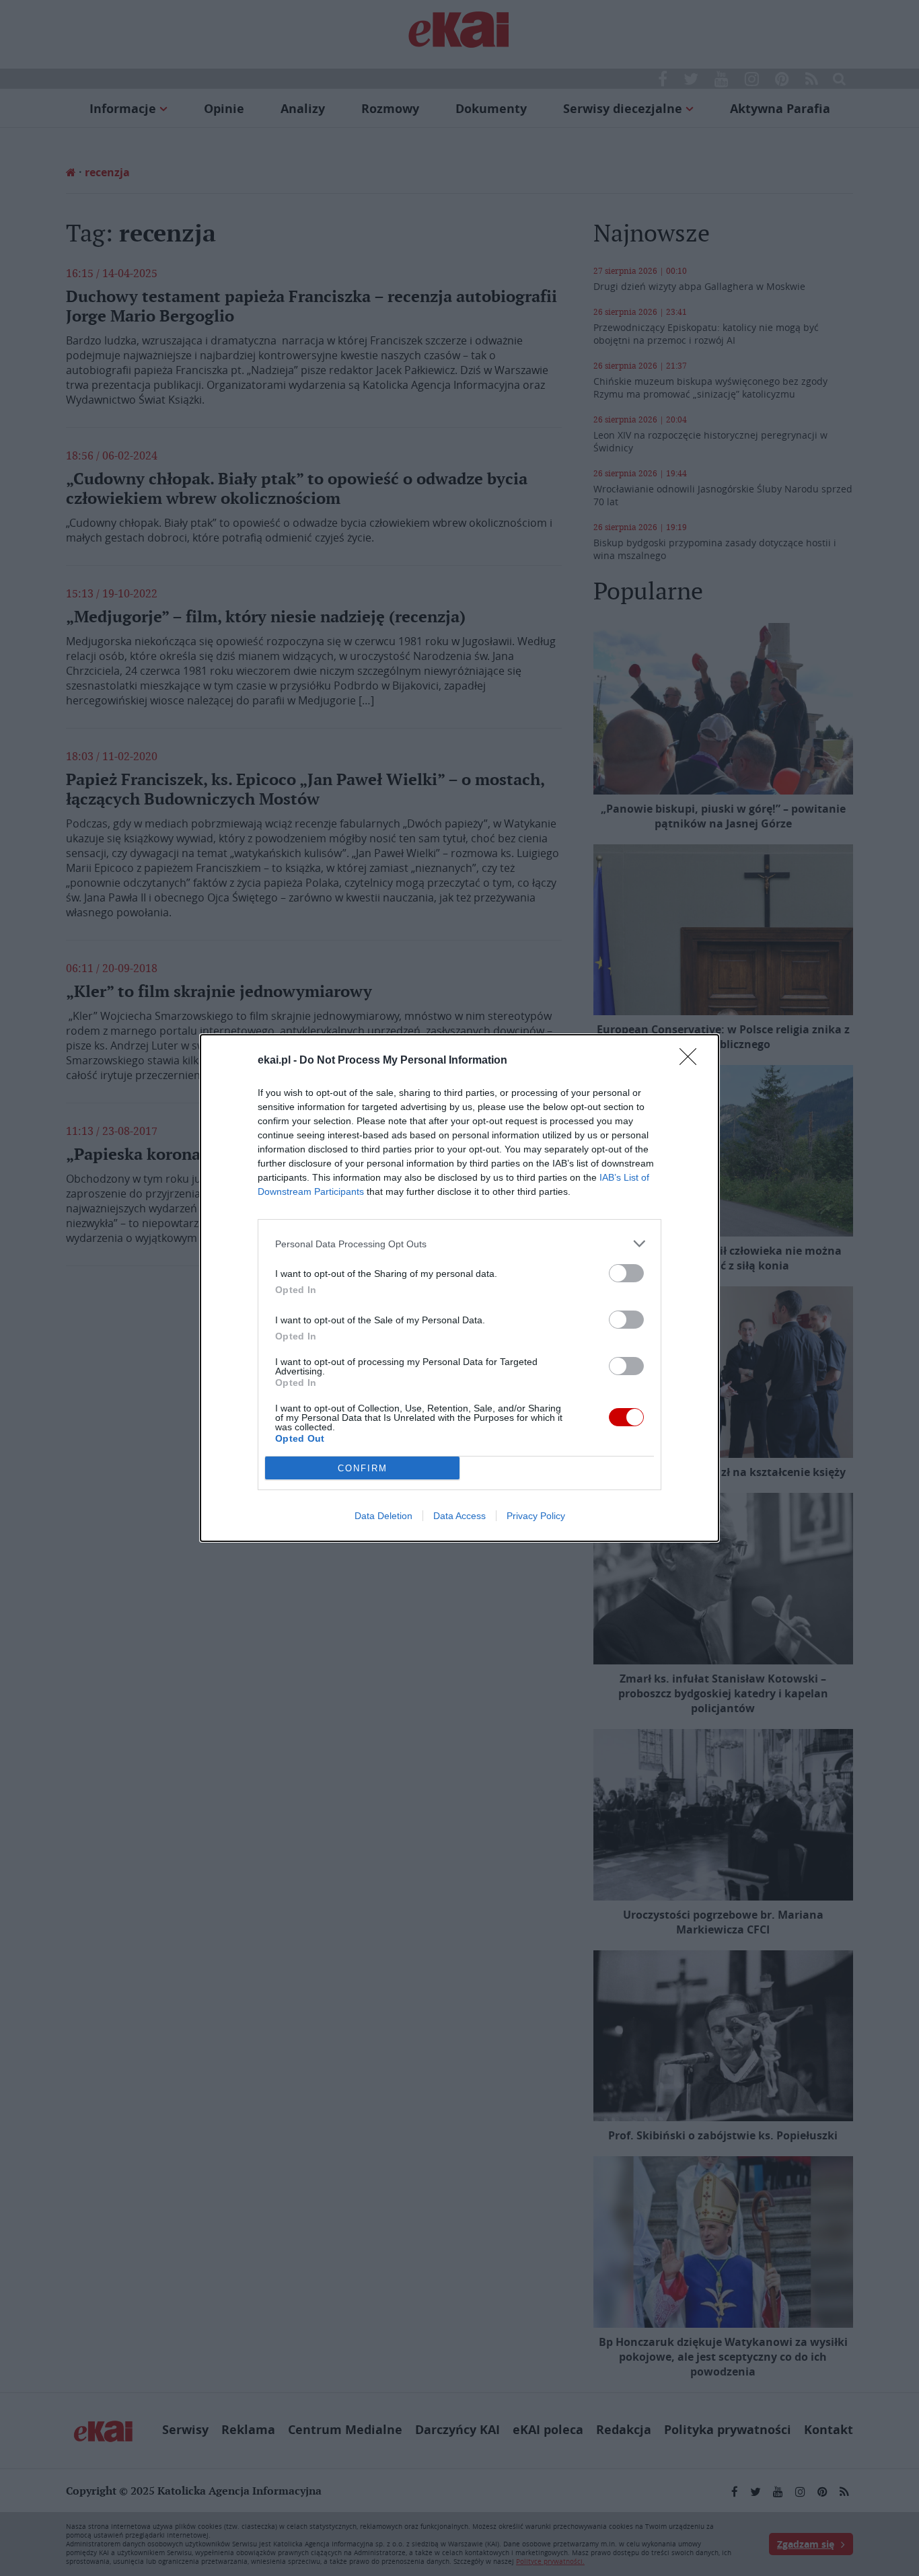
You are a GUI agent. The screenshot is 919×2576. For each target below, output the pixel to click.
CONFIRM (363, 1468)
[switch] (626, 1273)
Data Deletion (383, 1516)
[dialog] (459, 1288)
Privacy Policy (536, 1516)
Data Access (459, 1516)
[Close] (692, 1061)
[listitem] (459, 1244)
